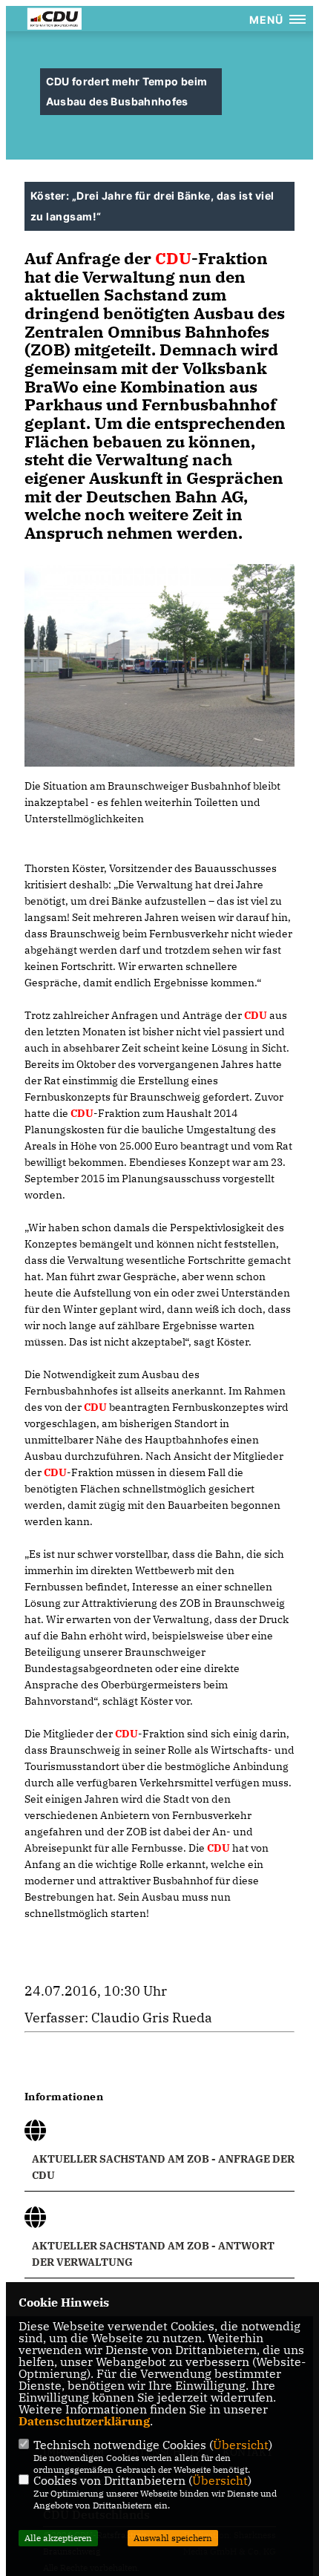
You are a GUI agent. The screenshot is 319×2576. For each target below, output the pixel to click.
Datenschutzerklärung (84, 2421)
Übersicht (241, 2445)
